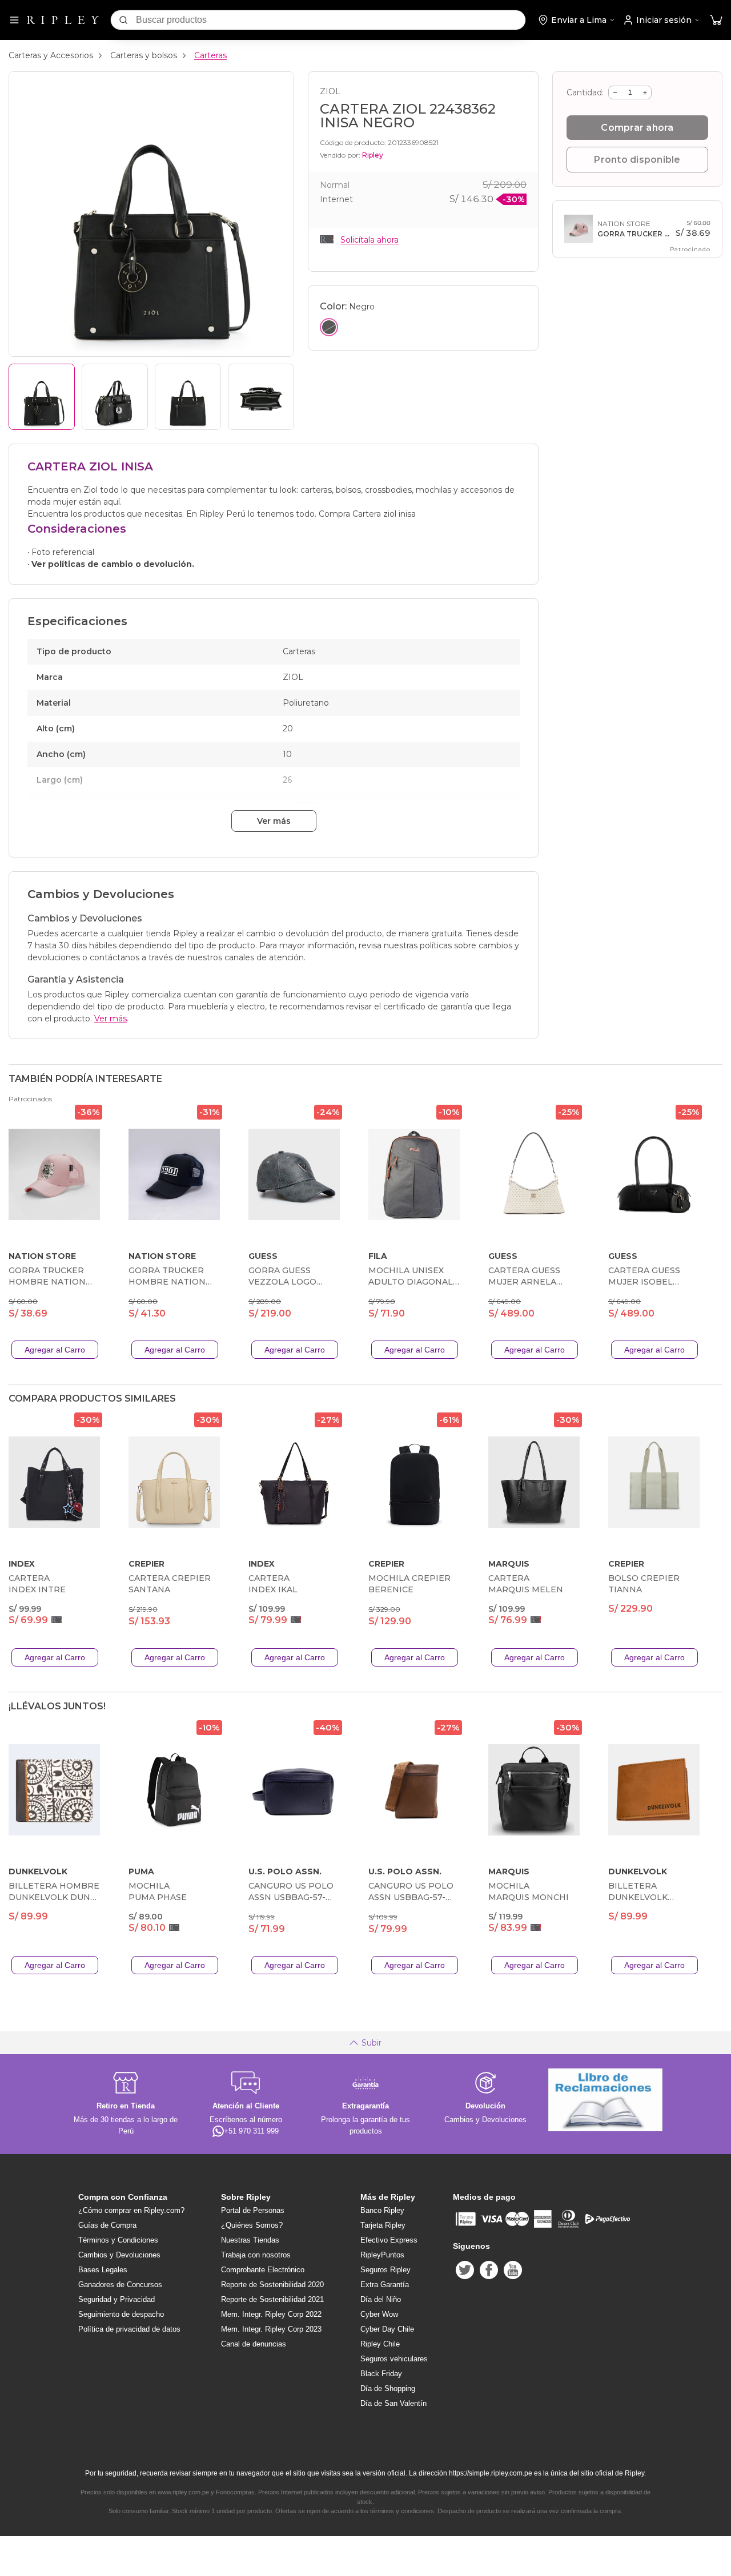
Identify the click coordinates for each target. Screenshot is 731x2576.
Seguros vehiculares (394, 2359)
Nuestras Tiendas (250, 2240)
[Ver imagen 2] (115, 397)
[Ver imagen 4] (261, 397)
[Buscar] (123, 20)
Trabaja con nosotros (256, 2255)
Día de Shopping (388, 2388)
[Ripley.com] (63, 20)
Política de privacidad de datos (129, 2329)
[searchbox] (331, 20)
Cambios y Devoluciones (119, 2255)
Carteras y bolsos (144, 55)
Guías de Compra (107, 2225)
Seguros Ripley (385, 2270)
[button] (716, 20)
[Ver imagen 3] (188, 397)
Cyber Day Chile (387, 2329)
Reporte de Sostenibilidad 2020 (272, 2285)
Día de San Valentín (393, 2403)
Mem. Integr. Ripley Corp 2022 (271, 2314)
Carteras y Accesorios (51, 55)
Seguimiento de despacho (121, 2314)
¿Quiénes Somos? (252, 2225)
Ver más (274, 821)
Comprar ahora (637, 128)
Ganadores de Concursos (120, 2285)
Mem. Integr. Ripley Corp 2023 (271, 2329)
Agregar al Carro (55, 1350)
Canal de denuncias (254, 2344)
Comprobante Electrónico (263, 2270)
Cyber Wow (379, 2314)
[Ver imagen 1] (42, 397)
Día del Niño (381, 2299)
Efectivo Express (389, 2240)
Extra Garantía (385, 2285)
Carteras (210, 55)
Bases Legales (103, 2270)
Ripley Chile (380, 2344)
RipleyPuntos (382, 2255)
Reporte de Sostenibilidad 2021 (272, 2299)
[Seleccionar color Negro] (329, 327)
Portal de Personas (253, 2210)
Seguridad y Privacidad (117, 2299)
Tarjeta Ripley (383, 2225)
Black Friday (381, 2374)
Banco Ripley (382, 2210)
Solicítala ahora (369, 240)
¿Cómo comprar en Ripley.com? (131, 2210)
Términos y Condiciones (118, 2240)
